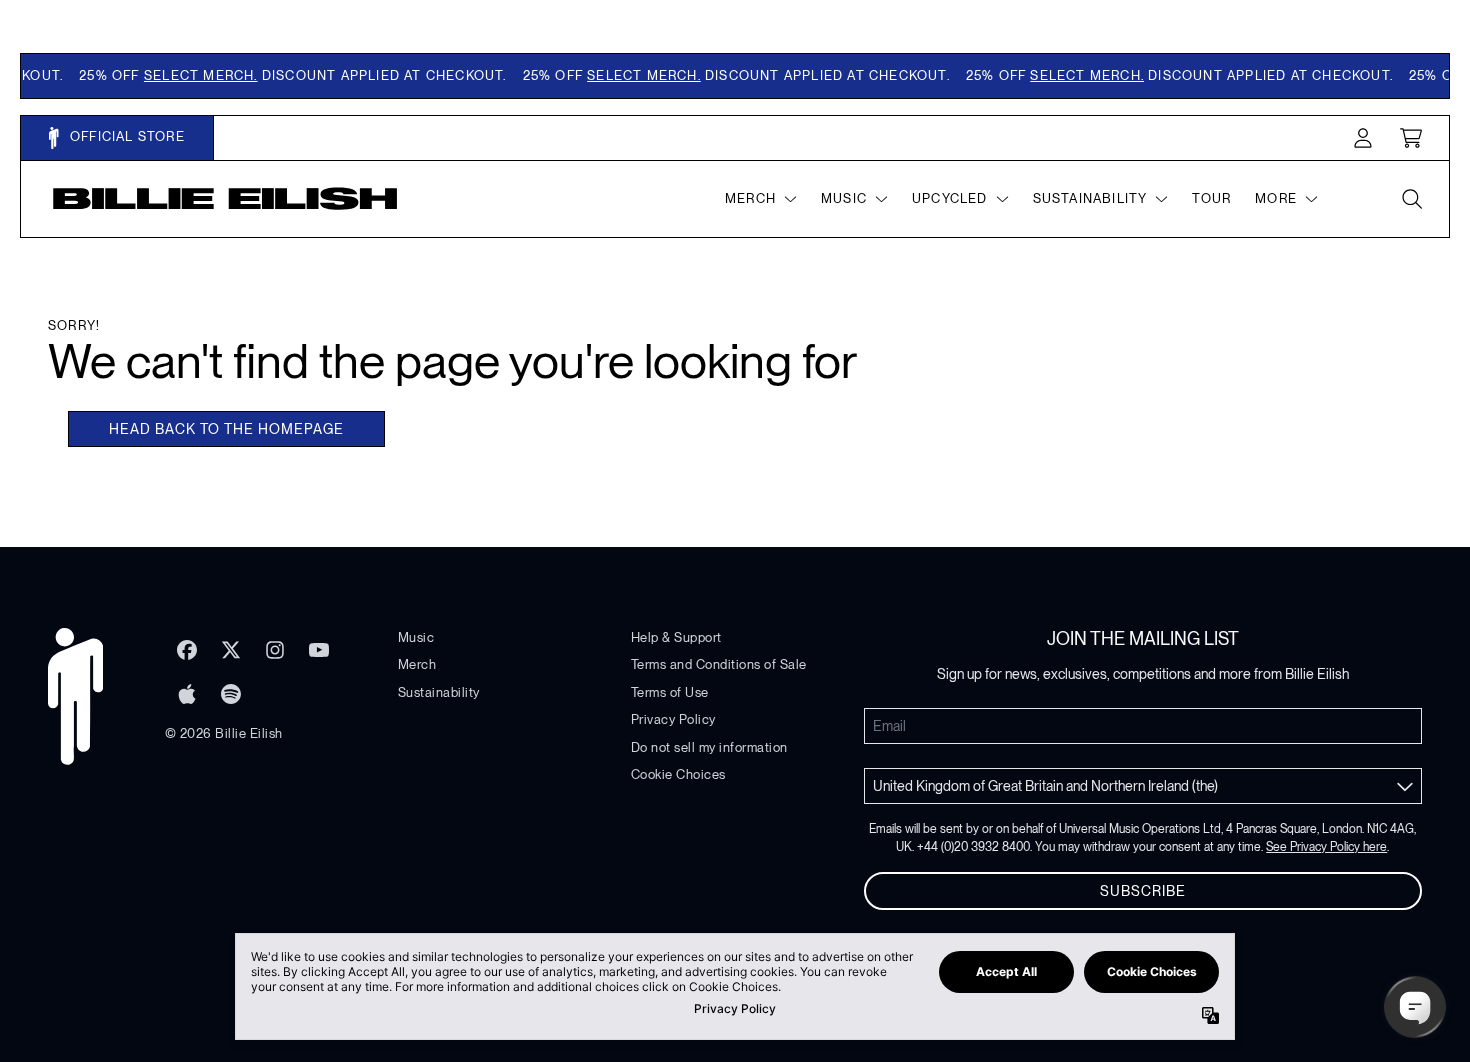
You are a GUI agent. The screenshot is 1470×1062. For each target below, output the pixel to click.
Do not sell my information (709, 747)
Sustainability (439, 692)
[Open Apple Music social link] (187, 694)
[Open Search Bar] (1411, 199)
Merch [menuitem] (750, 198)
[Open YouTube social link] (319, 650)
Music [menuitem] (844, 198)
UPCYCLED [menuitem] (950, 198)
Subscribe (1143, 891)
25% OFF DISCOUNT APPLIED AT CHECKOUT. (282, 75)
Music (416, 637)
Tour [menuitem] (1211, 198)
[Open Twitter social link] (231, 650)
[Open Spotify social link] (231, 694)
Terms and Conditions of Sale (719, 664)
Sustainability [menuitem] (1090, 198)
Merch (417, 664)
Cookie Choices (678, 774)
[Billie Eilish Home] (225, 198)
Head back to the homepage (226, 429)
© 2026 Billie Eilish (224, 733)
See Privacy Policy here (1326, 847)
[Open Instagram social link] (275, 650)
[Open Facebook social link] (187, 650)
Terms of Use (670, 692)
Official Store (125, 136)
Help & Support (676, 637)
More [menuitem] (1276, 198)
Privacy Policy (673, 719)
